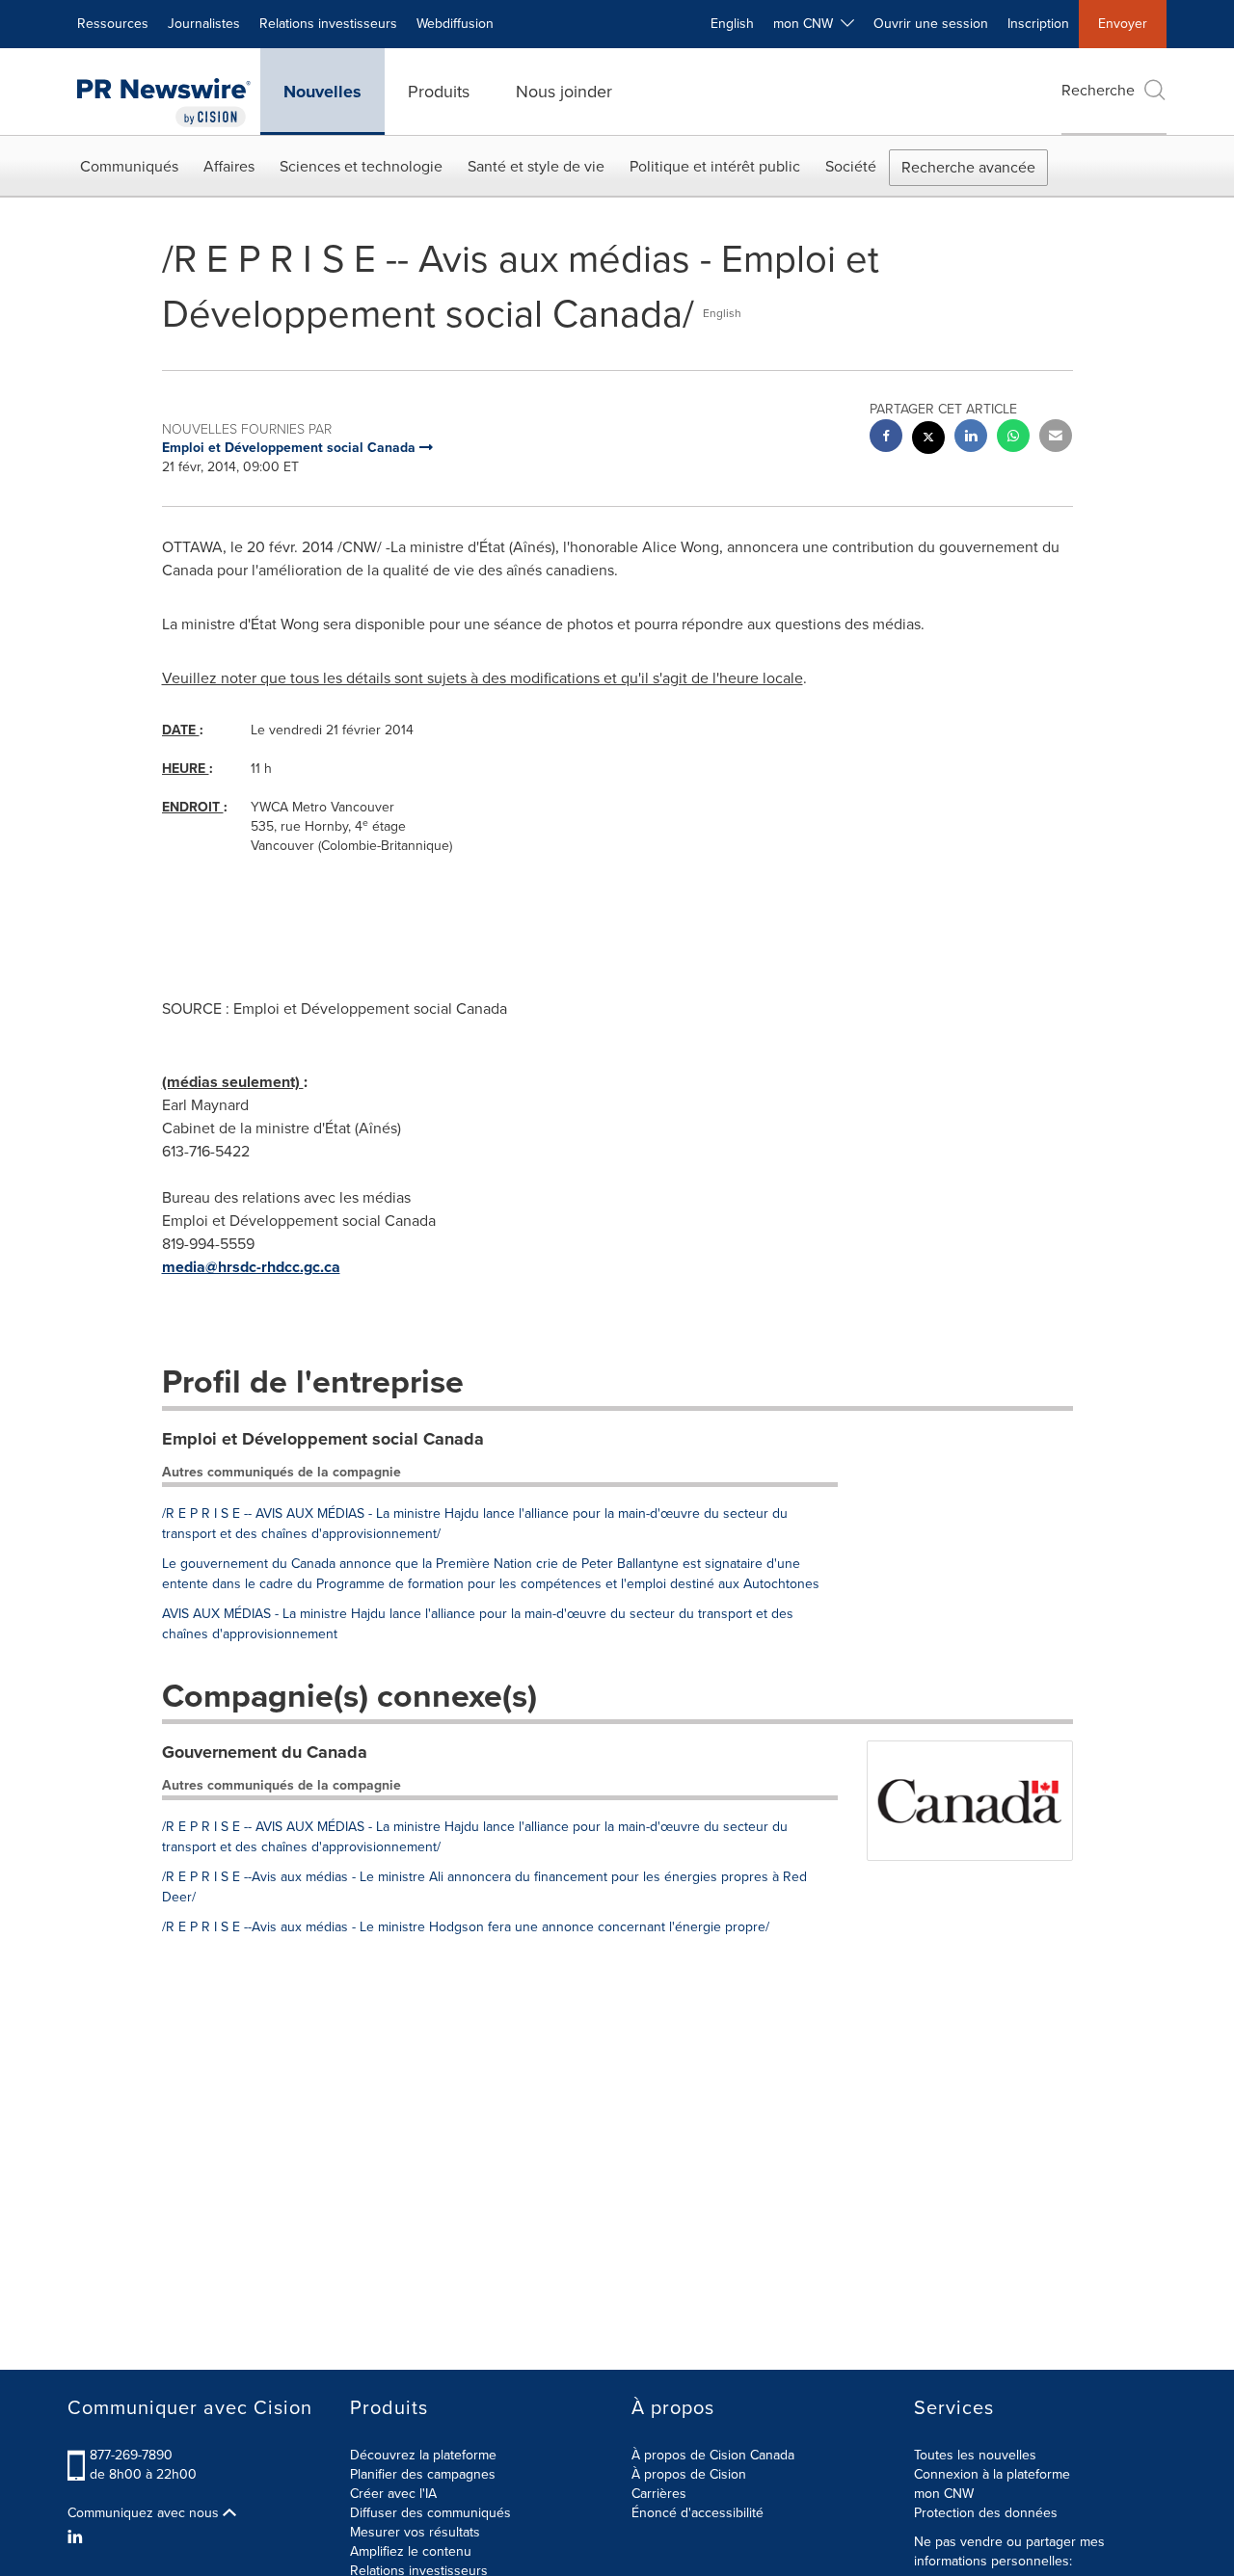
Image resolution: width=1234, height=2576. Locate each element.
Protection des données (986, 2513)
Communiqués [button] (129, 166)
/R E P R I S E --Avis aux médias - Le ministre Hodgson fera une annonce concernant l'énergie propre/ (466, 1927)
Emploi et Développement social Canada (323, 1439)
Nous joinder (564, 92)
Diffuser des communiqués (430, 2513)
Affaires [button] (229, 166)
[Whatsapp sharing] (1013, 438)
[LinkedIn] (78, 2537)
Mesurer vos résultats (415, 2532)
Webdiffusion (455, 24)
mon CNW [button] (807, 24)
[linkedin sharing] (971, 438)
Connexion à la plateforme (992, 2474)
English (732, 24)
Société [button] (851, 166)
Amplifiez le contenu (411, 2551)
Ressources (113, 24)
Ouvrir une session (931, 24)
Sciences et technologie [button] (361, 166)
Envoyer (1123, 24)
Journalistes (204, 24)
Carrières (659, 2494)
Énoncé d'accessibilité (697, 2513)
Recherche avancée (968, 167)
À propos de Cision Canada (713, 2455)
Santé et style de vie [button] (536, 166)
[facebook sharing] (886, 438)
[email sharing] (1056, 438)
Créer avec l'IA (393, 2494)
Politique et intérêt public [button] (715, 166)
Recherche (1098, 90)
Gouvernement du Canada (265, 1752)
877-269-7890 (131, 2455)
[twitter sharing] (928, 440)
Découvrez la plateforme (423, 2455)
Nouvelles (322, 92)
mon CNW (944, 2494)
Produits (439, 92)
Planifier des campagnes (423, 2474)
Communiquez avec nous (145, 2513)
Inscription (1038, 24)
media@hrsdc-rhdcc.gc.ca (251, 1267)
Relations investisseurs (328, 24)
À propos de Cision (689, 2474)
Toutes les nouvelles (975, 2455)
